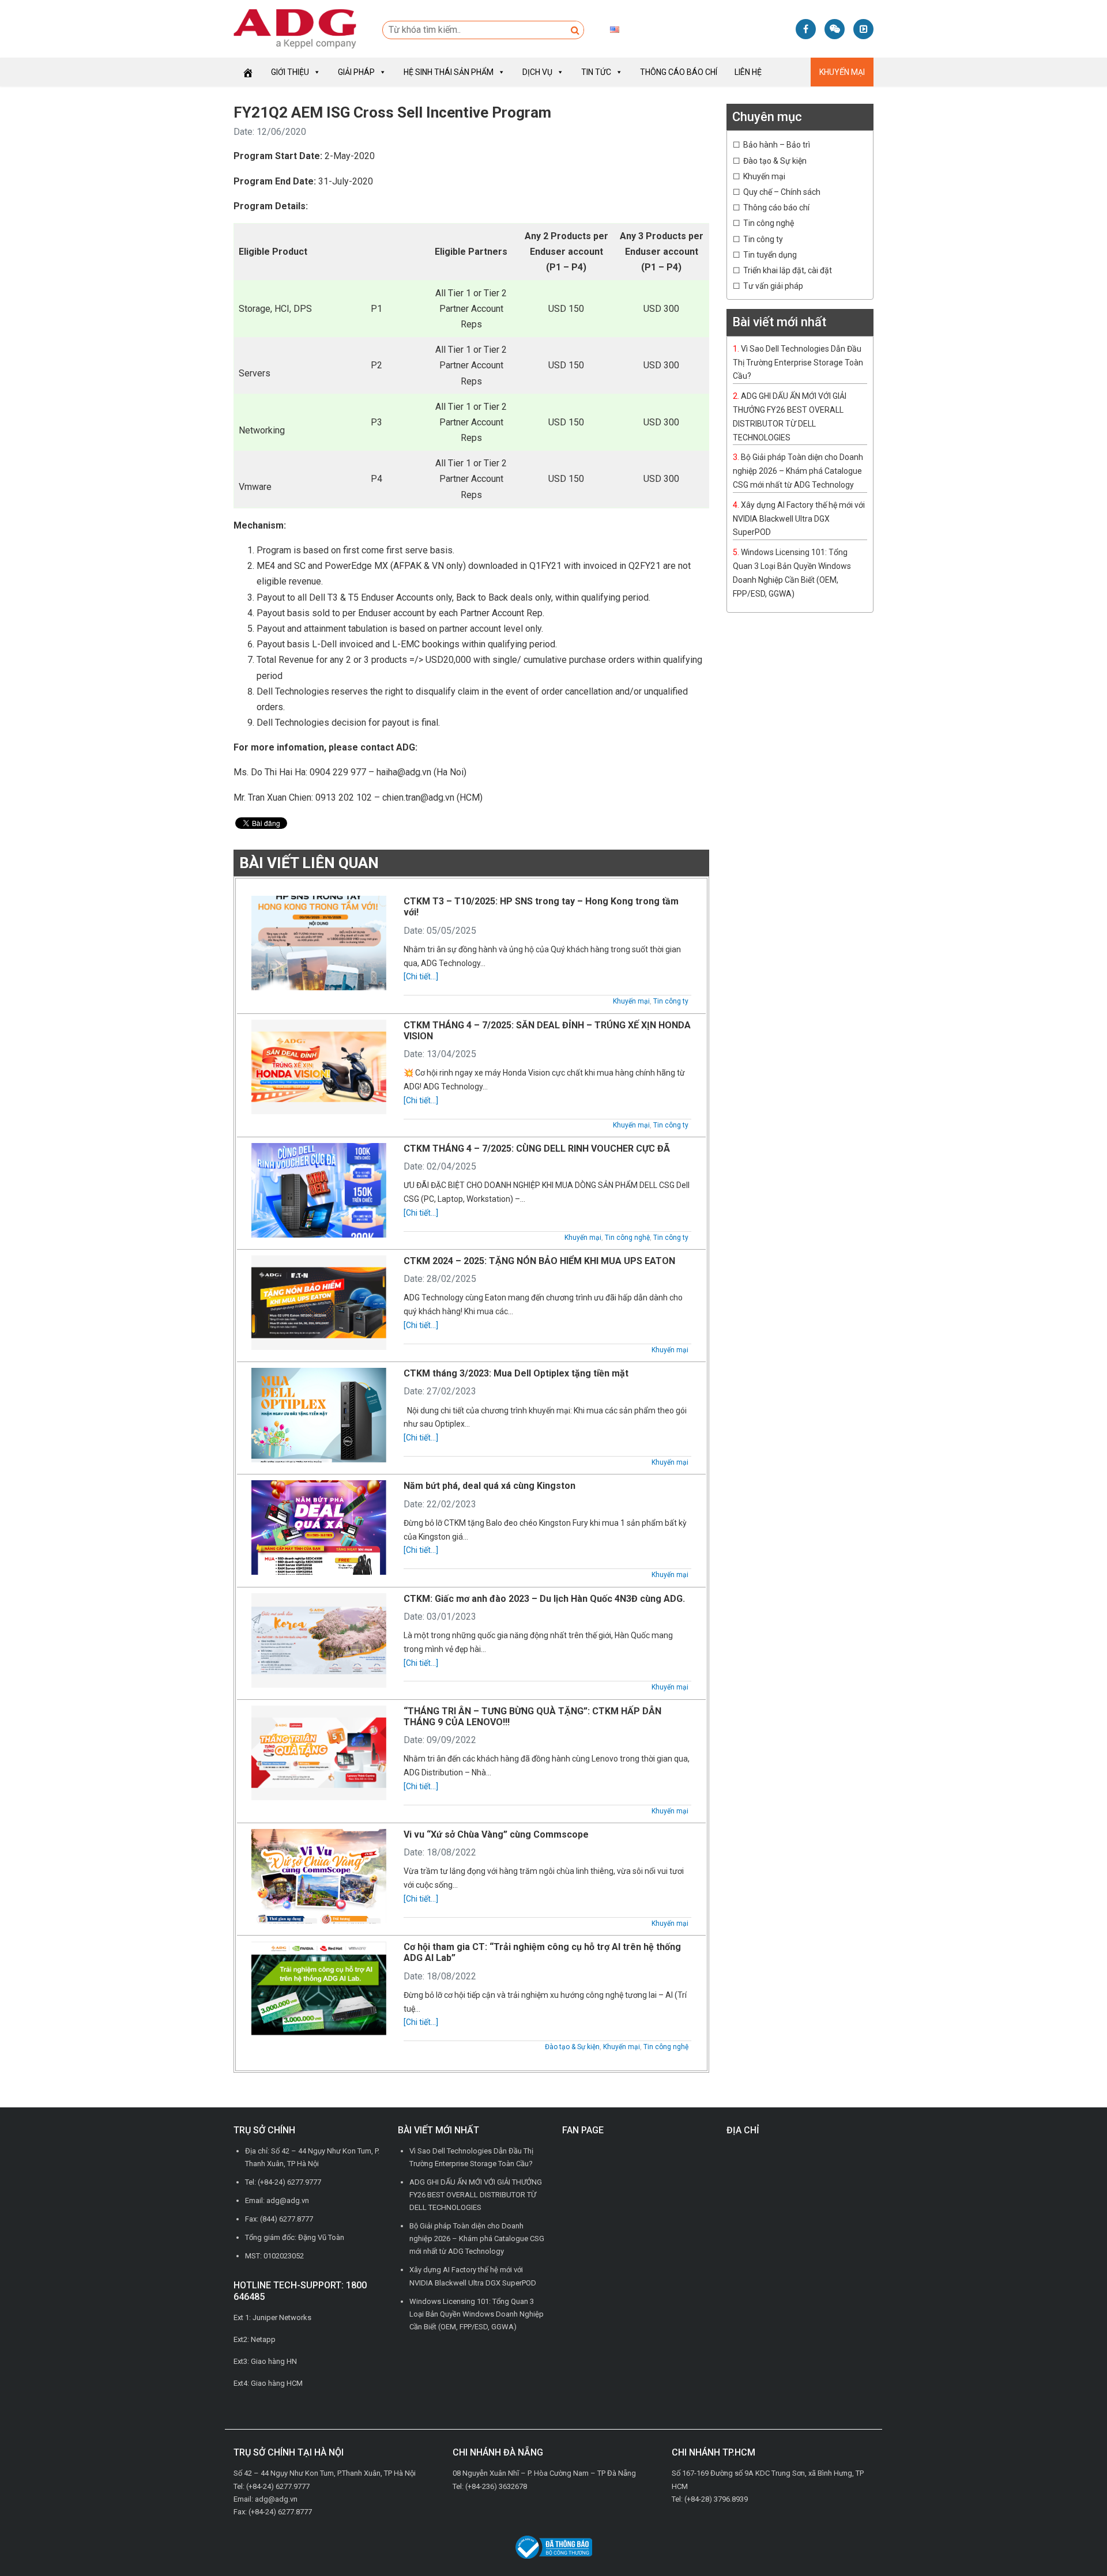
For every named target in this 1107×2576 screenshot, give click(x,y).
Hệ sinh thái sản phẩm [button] (449, 72)
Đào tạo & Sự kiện (572, 2047)
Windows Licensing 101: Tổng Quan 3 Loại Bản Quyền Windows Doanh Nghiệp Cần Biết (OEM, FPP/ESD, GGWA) (477, 2314)
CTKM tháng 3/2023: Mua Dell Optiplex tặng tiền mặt (516, 1373)
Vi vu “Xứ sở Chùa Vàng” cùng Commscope (496, 1834)
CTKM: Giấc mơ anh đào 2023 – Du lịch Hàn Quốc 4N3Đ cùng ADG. (544, 1599)
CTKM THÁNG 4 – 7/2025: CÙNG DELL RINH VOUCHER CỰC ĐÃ (537, 1149)
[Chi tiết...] (421, 976)
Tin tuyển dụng (770, 255)
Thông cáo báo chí (679, 72)
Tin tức (596, 72)
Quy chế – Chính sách (782, 192)
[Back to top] (1072, 2541)
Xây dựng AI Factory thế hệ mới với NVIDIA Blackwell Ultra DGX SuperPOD (799, 519)
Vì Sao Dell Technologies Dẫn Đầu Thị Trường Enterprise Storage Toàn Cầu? (798, 363)
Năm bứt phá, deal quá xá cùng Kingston (490, 1486)
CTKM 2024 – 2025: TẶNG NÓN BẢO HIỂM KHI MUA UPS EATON (539, 1261)
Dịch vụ (537, 72)
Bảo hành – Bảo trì (777, 145)
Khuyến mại (842, 72)
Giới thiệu (290, 72)
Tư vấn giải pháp (773, 286)
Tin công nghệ (627, 1238)
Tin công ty (671, 1001)
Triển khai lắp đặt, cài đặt (788, 270)
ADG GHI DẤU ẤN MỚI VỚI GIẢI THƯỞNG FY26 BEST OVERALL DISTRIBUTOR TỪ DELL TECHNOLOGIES (476, 2195)
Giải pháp (356, 72)
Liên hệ (748, 72)
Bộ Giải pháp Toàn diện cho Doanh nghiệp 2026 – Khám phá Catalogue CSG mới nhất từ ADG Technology (798, 471)
